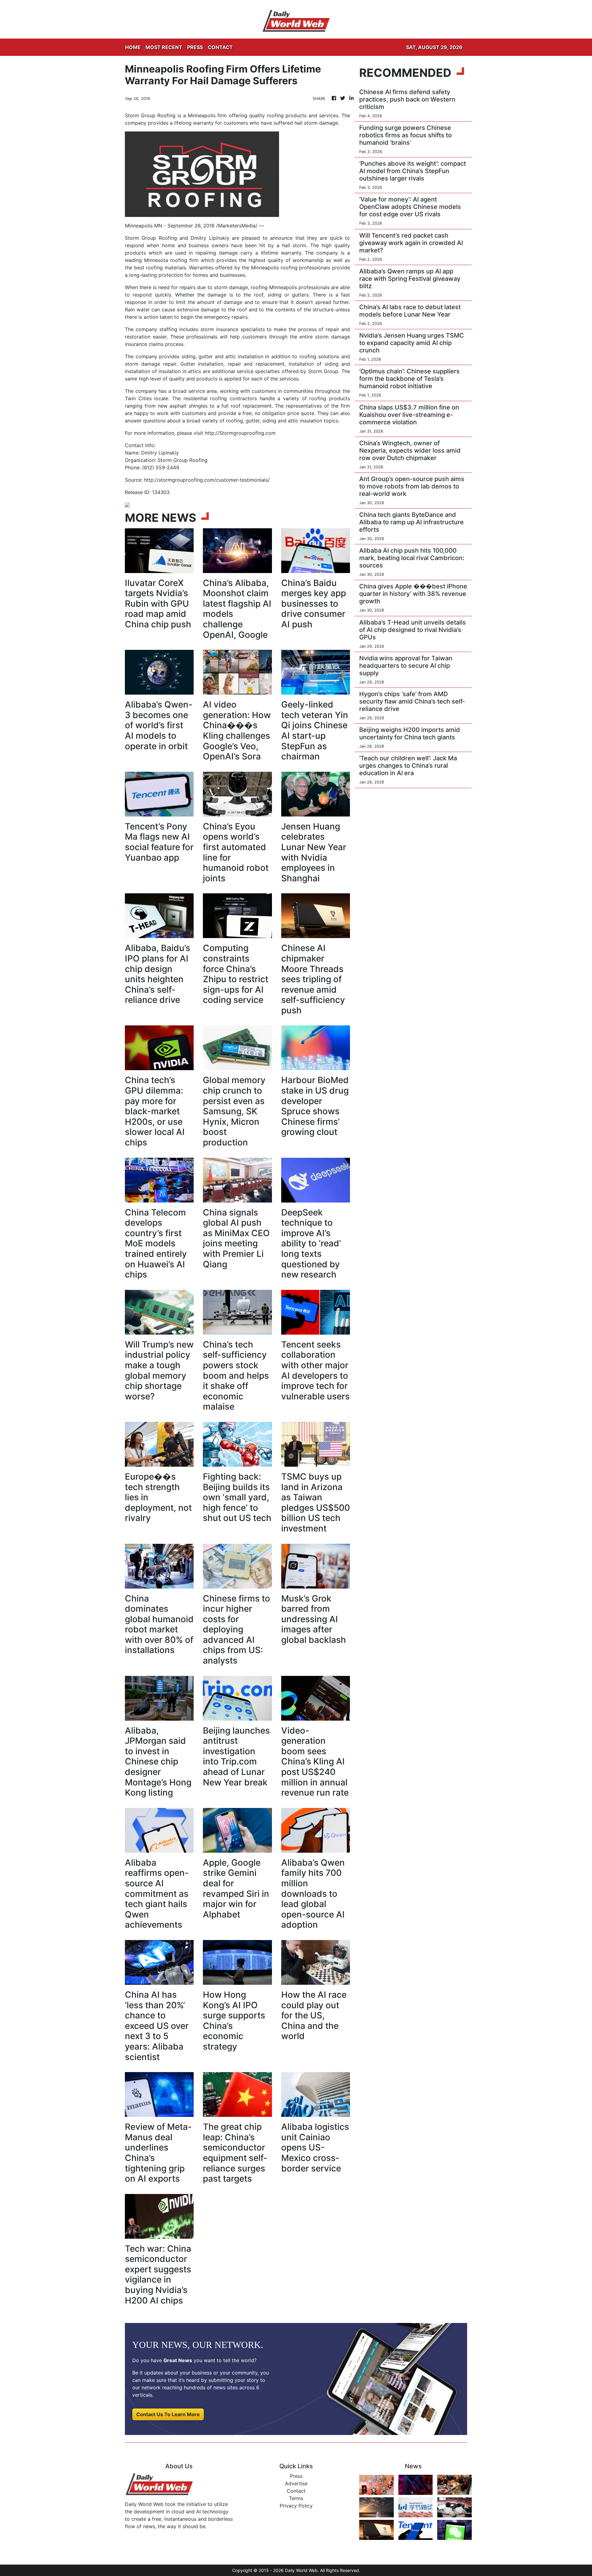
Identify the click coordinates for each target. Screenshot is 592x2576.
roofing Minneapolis (274, 287)
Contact (296, 2491)
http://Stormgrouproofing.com (240, 433)
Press (296, 2476)
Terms (296, 2498)
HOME (133, 47)
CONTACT (220, 47)
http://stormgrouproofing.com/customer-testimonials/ (207, 480)
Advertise (296, 2483)
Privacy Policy (296, 2506)
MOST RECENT (164, 47)
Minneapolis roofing (274, 268)
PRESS (195, 47)
